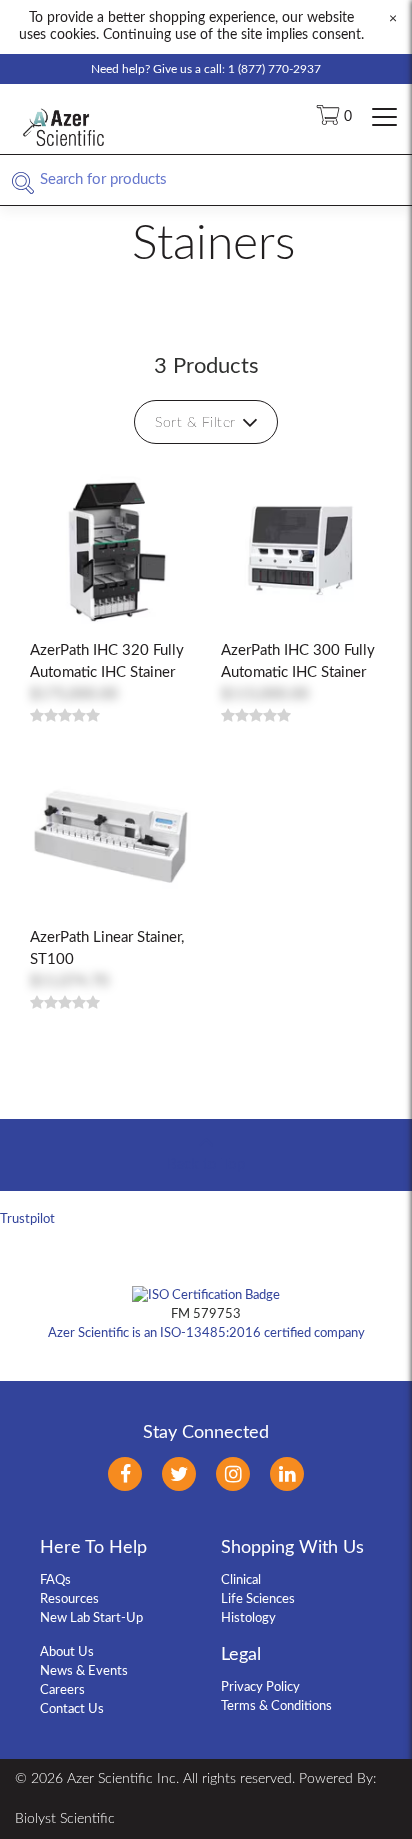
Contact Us (72, 1709)
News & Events (84, 1671)
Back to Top (206, 1164)
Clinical (241, 1580)
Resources (69, 1599)
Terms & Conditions (276, 1706)
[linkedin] (287, 1474)
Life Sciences (258, 1599)
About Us (67, 1652)
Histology (248, 1618)
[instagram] (233, 1474)
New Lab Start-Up (91, 1618)
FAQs (55, 1580)
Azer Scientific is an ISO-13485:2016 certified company (206, 1333)
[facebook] (125, 1474)
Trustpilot (27, 1219)
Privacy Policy (260, 1687)
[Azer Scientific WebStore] (65, 151)
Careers (62, 1690)
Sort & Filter (195, 423)
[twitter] (179, 1474)
